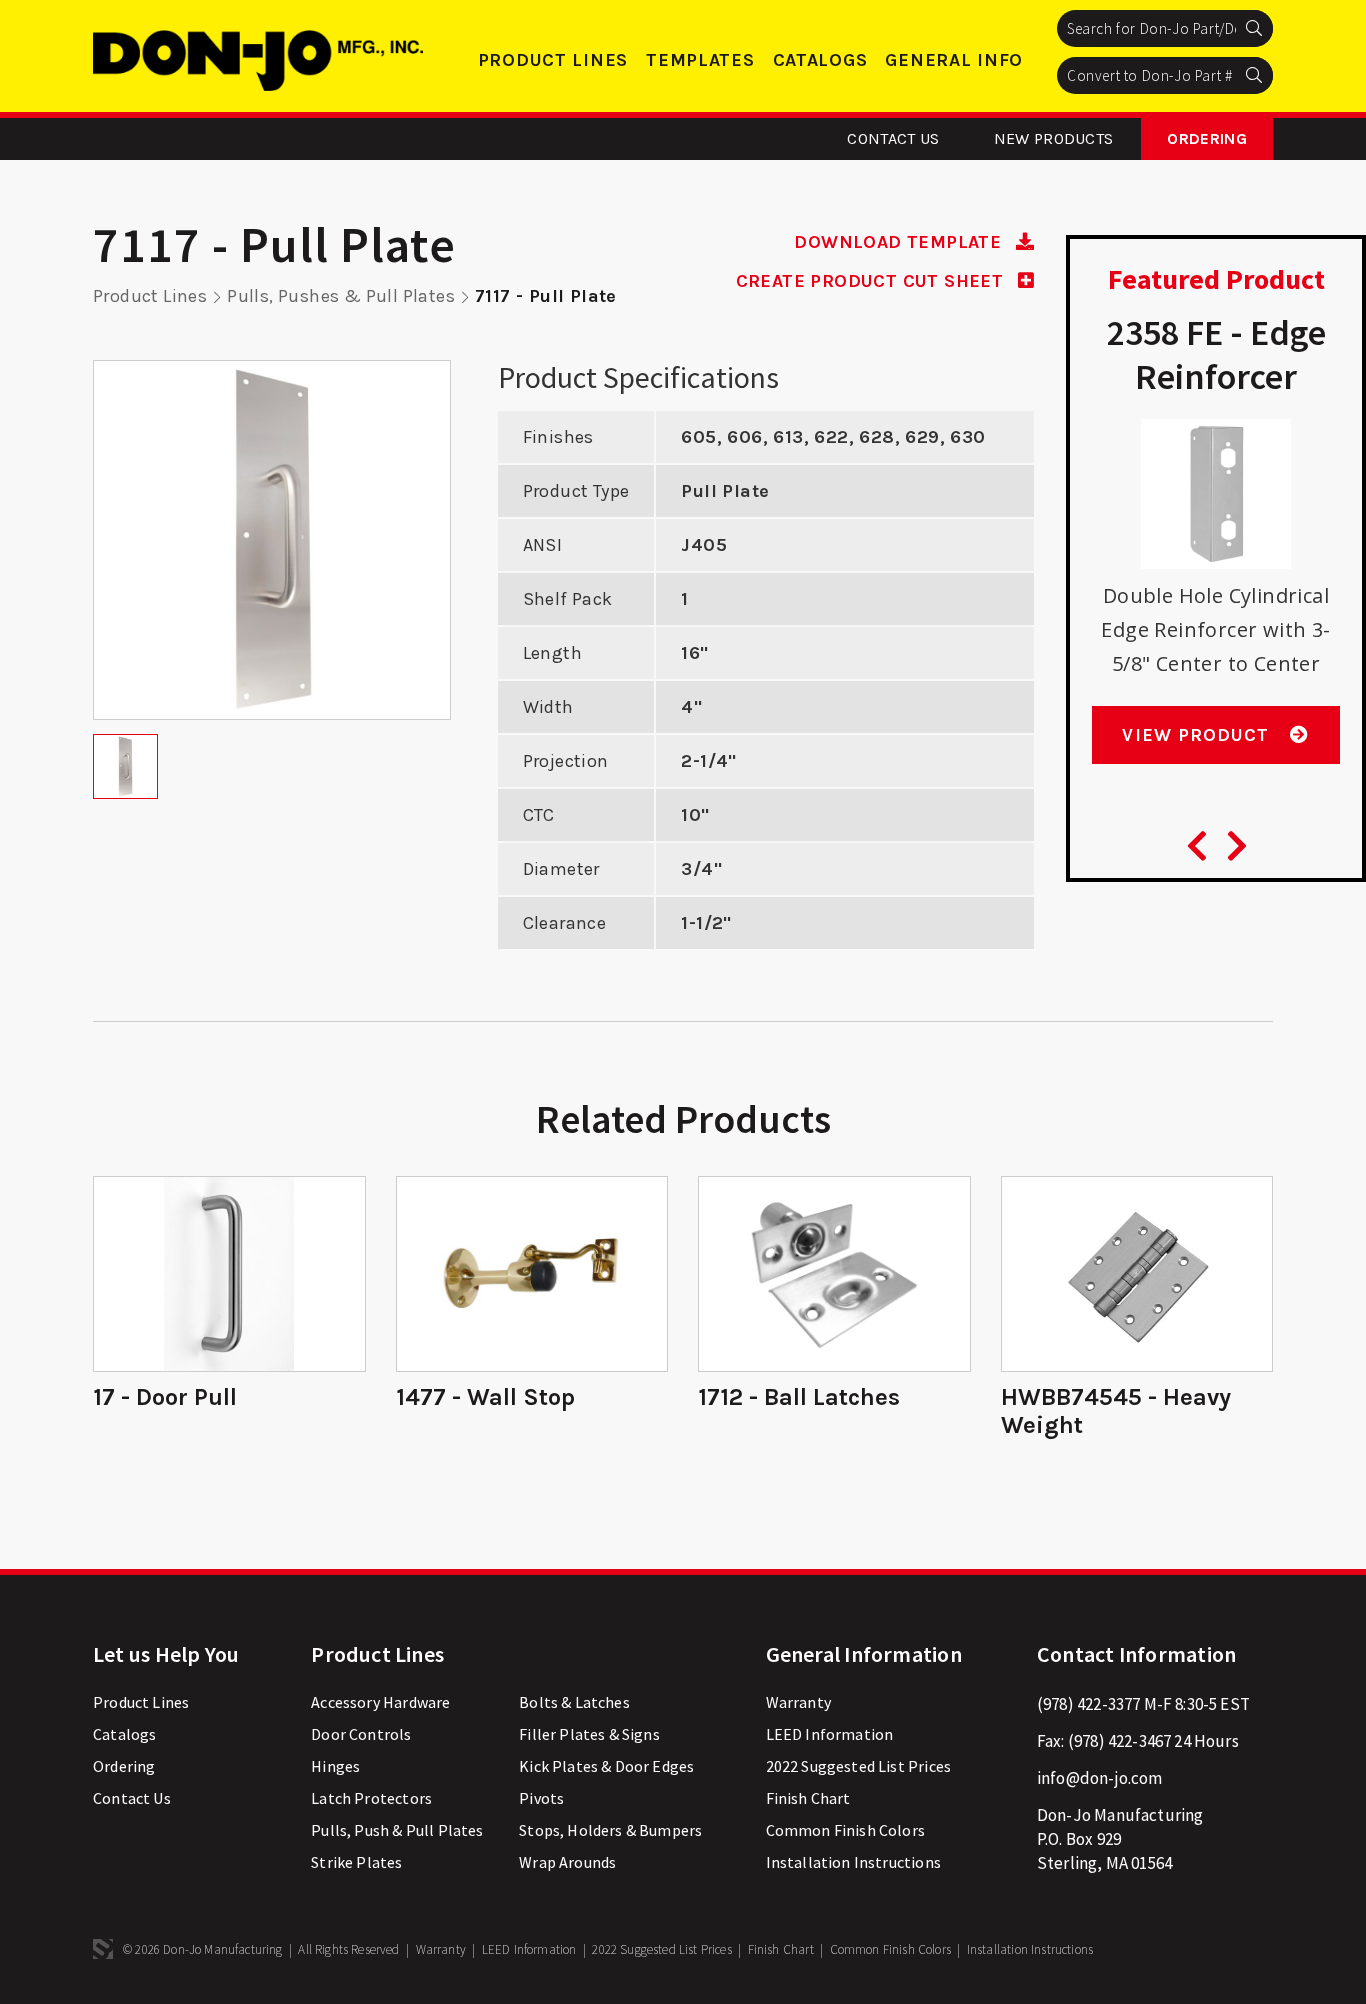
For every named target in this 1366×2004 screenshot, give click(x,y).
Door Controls (361, 1734)
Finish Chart (808, 1798)
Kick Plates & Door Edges (606, 1766)
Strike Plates (356, 1862)
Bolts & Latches (574, 1702)
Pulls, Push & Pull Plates (397, 1830)
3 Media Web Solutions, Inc (103, 1949)
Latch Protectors (371, 1798)
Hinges (335, 1766)
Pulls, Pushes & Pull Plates (341, 296)
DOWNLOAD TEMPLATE (900, 242)
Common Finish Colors (845, 1830)
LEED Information (830, 1734)
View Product (1198, 735)
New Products (1054, 138)
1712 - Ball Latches (799, 1397)
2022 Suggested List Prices (858, 1766)
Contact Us (893, 138)
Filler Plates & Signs (589, 1734)
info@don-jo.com (1100, 1778)
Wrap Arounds (567, 1862)
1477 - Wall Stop (485, 1397)
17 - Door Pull (165, 1397)
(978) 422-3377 (1088, 1704)
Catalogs (820, 60)
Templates (700, 60)
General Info (954, 60)
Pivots (541, 1798)
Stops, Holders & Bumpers (610, 1830)
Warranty (798, 1702)
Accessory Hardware (380, 1702)
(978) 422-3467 (1119, 1741)
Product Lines (553, 60)
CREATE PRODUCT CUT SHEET (872, 281)
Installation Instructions (853, 1862)
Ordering (1207, 138)
